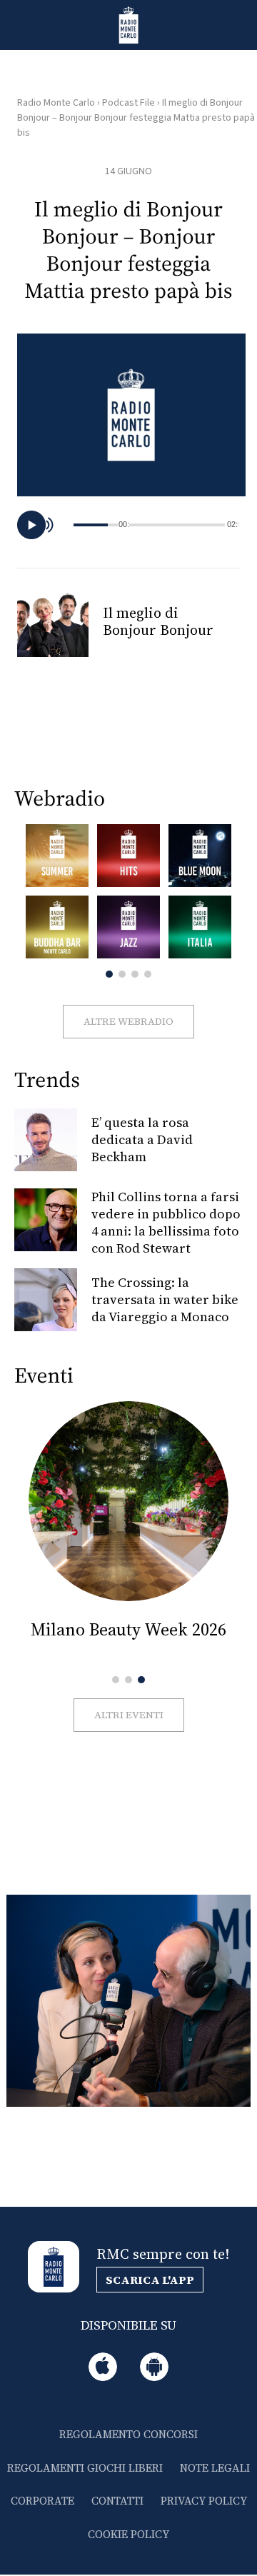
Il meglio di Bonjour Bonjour (158, 621)
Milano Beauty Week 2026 (128, 1629)
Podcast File (128, 103)
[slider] (177, 525)
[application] (131, 525)
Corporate (42, 2501)
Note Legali (215, 2468)
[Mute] (52, 525)
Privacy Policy (204, 2501)
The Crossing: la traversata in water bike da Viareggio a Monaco (165, 1299)
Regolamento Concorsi (128, 2434)
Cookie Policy (128, 2534)
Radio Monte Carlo (56, 103)
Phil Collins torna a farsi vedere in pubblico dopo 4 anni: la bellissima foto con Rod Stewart (166, 1222)
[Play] (31, 525)
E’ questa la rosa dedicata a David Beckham (142, 1139)
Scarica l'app (150, 2280)
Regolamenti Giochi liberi (85, 2468)
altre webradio (128, 1021)
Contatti (117, 2501)
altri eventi (129, 1715)
